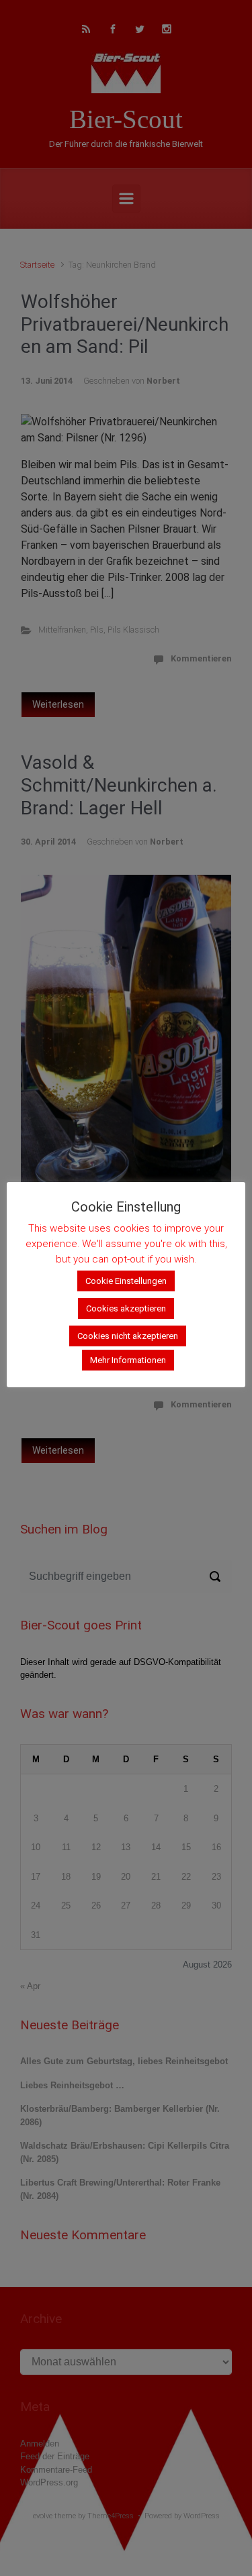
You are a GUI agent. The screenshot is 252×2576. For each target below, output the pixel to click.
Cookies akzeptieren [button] (126, 1308)
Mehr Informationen (128, 1360)
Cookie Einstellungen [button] (126, 1281)
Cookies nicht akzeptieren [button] (128, 1336)
